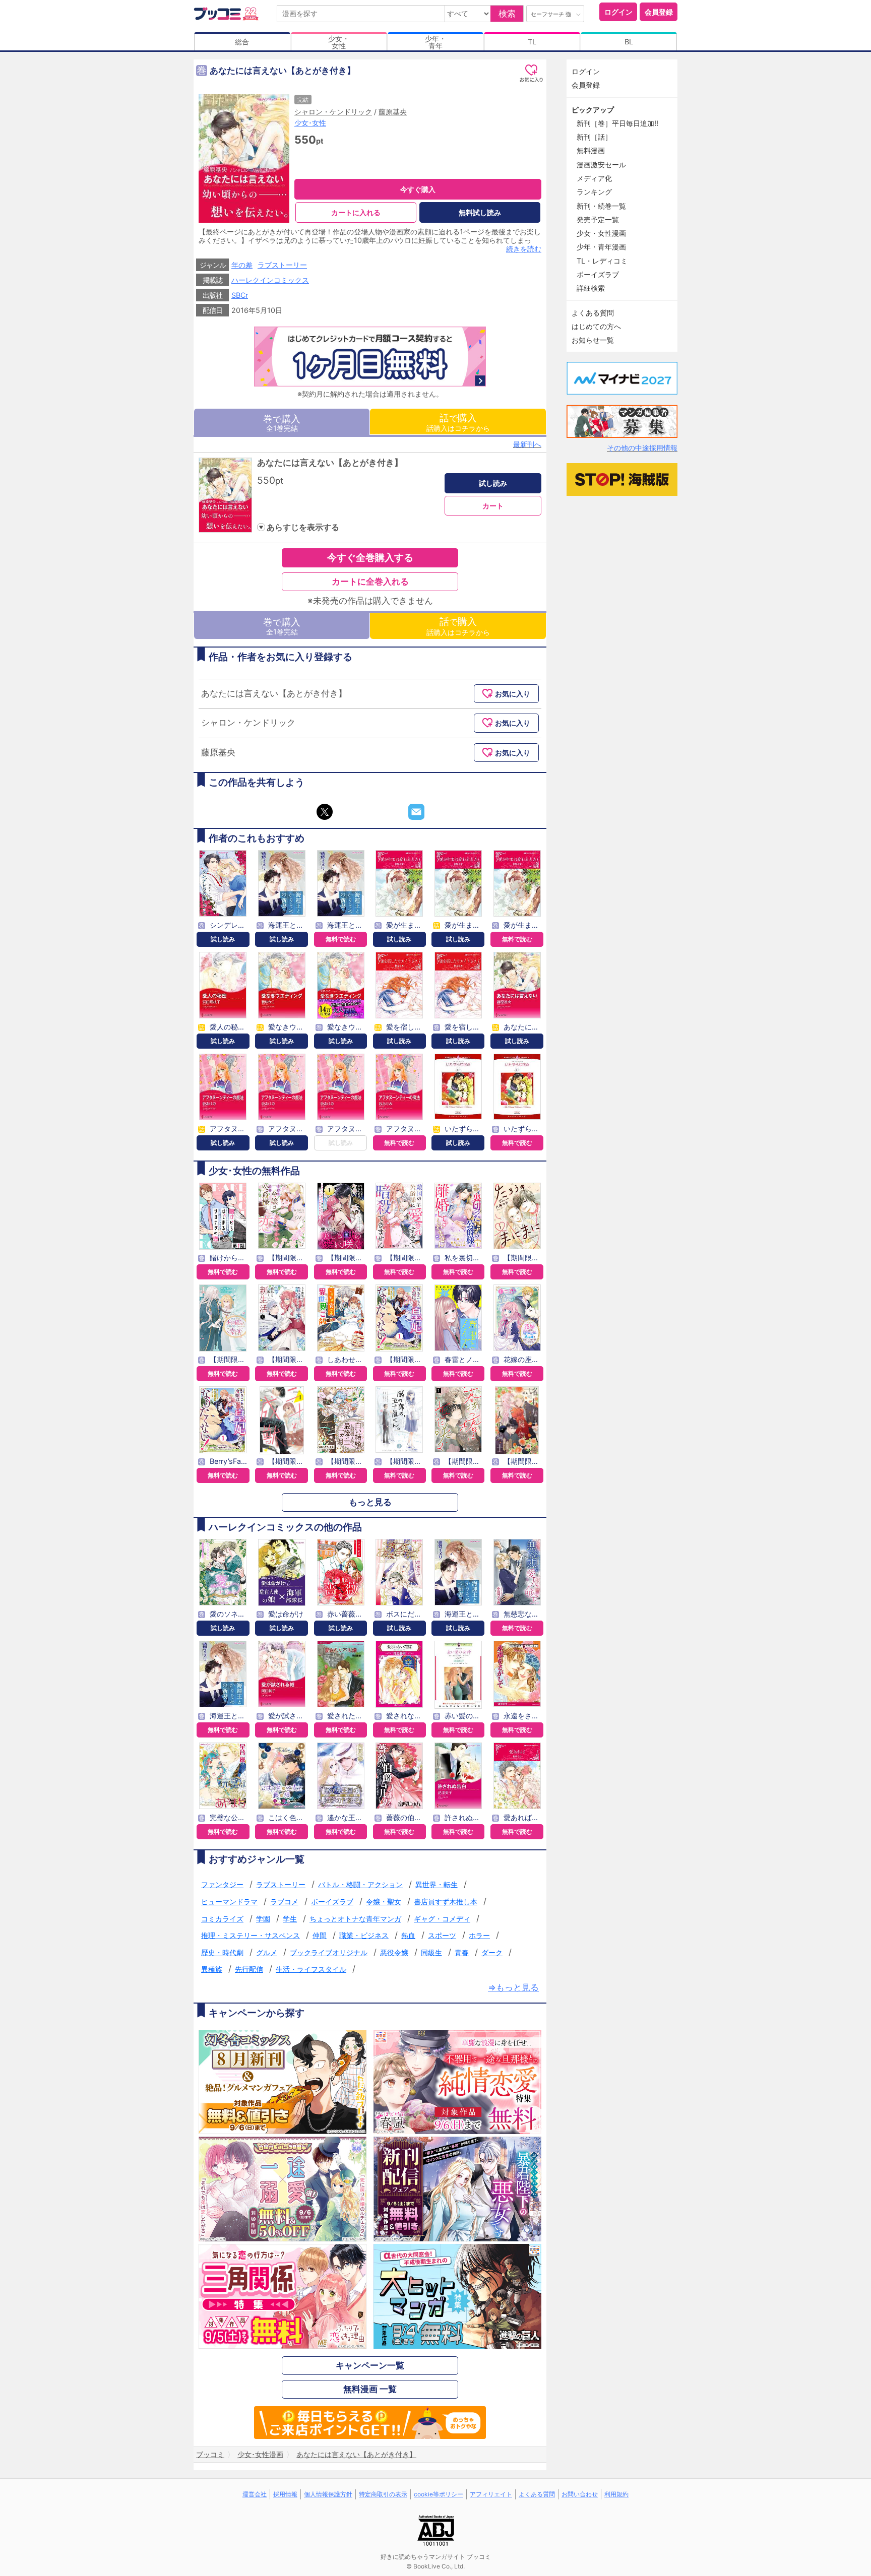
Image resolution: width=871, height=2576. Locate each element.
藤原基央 (393, 112)
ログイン (618, 12)
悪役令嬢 (394, 1952)
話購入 (458, 422)
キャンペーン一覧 (370, 2365)
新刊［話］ (594, 137)
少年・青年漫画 (601, 247)
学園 (263, 1919)
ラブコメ (284, 1902)
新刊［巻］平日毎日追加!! (617, 123)
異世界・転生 (437, 1884)
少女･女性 (310, 123)
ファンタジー (222, 1884)
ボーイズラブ (332, 1902)
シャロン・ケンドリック (333, 112)
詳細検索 (591, 288)
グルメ (267, 1952)
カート (493, 506)
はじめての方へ (596, 326)
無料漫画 (591, 150)
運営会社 (255, 2494)
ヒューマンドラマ (229, 1902)
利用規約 (616, 2494)
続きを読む (524, 249)
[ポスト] (325, 812)
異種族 (212, 1969)
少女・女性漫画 (601, 233)
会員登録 (659, 12)
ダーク (492, 1952)
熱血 (408, 1935)
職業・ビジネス (364, 1935)
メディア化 (594, 178)
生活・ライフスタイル (311, 1969)
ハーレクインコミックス (270, 280)
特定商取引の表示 (383, 2494)
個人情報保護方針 (328, 2494)
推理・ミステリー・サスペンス (251, 1935)
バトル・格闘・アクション (360, 1884)
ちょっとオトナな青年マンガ (355, 1919)
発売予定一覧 (598, 219)
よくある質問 (593, 313)
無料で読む (341, 939)
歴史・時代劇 (222, 1952)
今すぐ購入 (418, 189)
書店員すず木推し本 (446, 1902)
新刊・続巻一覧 (601, 206)
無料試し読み (480, 212)
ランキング (594, 192)
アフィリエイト (491, 2494)
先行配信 (249, 1969)
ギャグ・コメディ (442, 1919)
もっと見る (370, 1502)
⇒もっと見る (513, 1988)
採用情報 (285, 2494)
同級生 (431, 1952)
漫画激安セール (601, 165)
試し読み (493, 483)
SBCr (240, 295)
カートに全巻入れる (370, 582)
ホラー (479, 1935)
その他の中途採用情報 (642, 448)
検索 (507, 14)
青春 (462, 1952)
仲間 (320, 1935)
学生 (290, 1919)
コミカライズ (222, 1919)
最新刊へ (527, 444)
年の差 (242, 265)
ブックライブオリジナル (329, 1952)
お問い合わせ (580, 2494)
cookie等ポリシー (439, 2494)
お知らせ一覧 (593, 340)
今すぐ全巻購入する (370, 557)
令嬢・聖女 (384, 1902)
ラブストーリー (282, 265)
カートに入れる (356, 212)
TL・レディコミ (602, 261)
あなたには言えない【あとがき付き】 (330, 463)
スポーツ (442, 1935)
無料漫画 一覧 (370, 2389)
